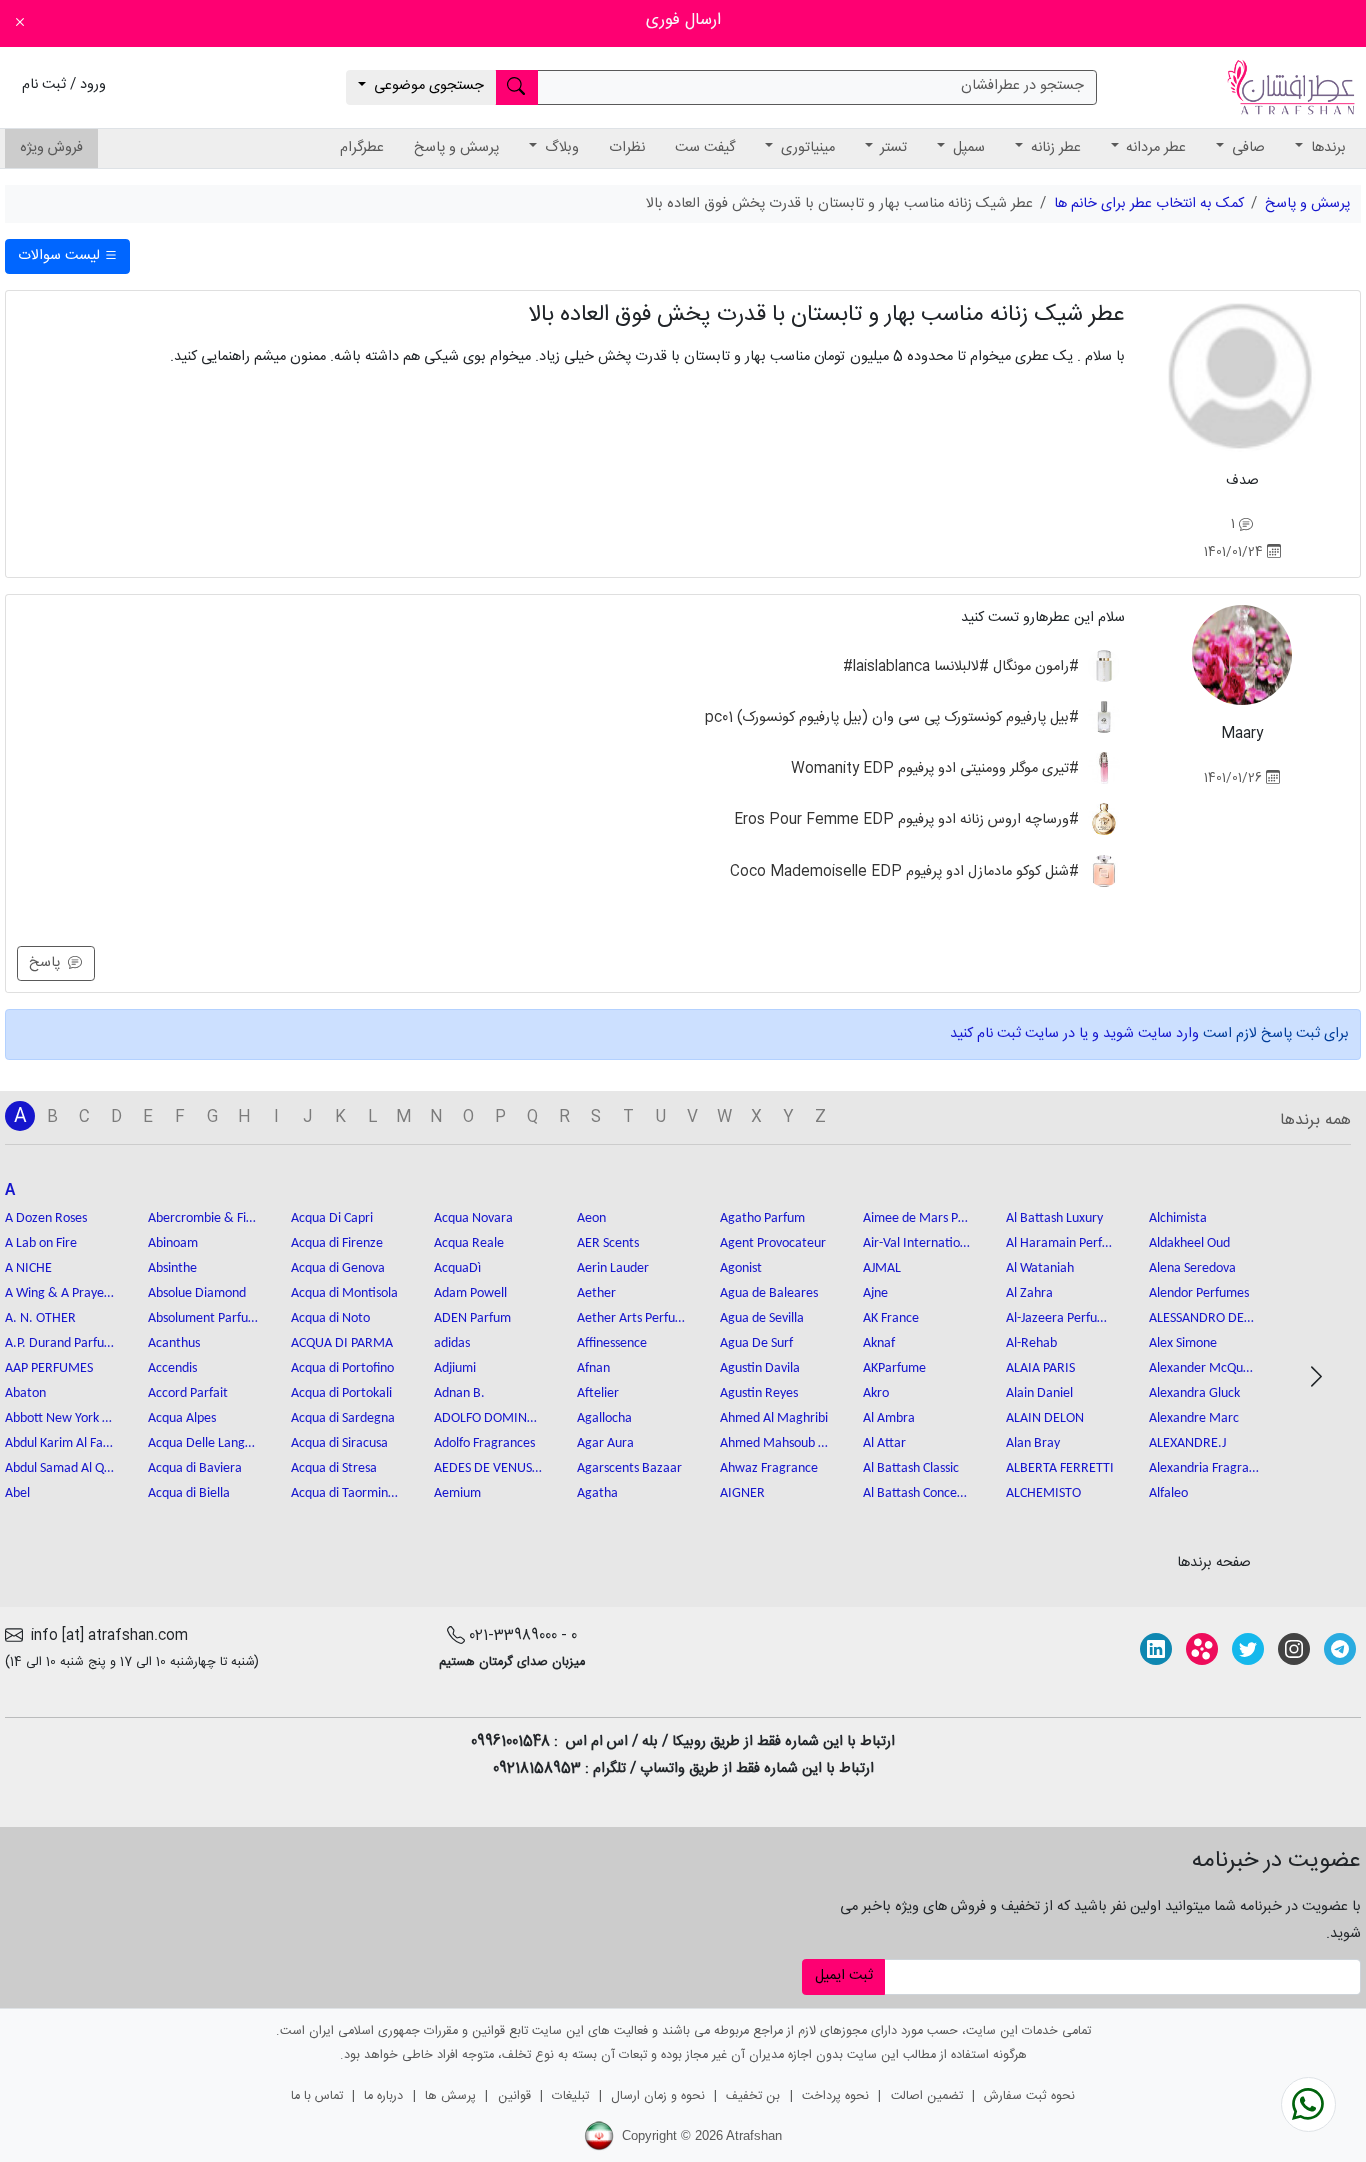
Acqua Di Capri (332, 1218)
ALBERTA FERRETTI (1060, 1468)
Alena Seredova (1192, 1268)
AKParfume (894, 1368)
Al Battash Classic (911, 1468)
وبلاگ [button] (560, 148)
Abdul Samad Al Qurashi (60, 1468)
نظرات (627, 148)
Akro (876, 1393)
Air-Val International (918, 1243)
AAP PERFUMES (49, 1368)
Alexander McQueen (1204, 1368)
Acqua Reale (469, 1243)
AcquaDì (457, 1268)
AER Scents (608, 1243)
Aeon (591, 1218)
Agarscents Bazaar (629, 1468)
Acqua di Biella (189, 1493)
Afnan (593, 1368)
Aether (596, 1293)
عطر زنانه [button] (1054, 148)
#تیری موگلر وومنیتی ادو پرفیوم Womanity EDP (937, 769)
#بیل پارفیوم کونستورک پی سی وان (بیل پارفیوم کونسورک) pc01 (894, 718)
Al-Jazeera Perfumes (1061, 1318)
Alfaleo (1168, 1493)
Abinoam (173, 1243)
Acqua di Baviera (195, 1468)
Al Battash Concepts (918, 1493)
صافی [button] (1246, 148)
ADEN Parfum (472, 1318)
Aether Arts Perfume (632, 1318)
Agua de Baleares (769, 1293)
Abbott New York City (60, 1418)
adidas (452, 1343)
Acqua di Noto (330, 1318)
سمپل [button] (967, 148)
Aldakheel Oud (1189, 1243)
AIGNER (742, 1493)
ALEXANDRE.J (1187, 1443)
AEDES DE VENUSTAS (489, 1468)
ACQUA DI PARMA (342, 1343)
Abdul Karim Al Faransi (60, 1443)
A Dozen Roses (46, 1218)
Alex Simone (1183, 1343)
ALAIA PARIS (1040, 1368)
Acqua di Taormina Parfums (346, 1493)
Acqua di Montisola (344, 1293)
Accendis (172, 1368)
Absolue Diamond (197, 1293)
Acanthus (174, 1343)
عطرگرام (362, 148)
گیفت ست (705, 148)
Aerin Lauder (613, 1268)
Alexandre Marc (1194, 1418)
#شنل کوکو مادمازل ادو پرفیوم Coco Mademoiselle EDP (906, 871)
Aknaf (879, 1343)
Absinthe (172, 1268)
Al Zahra (1029, 1293)
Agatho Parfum (762, 1218)
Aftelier (598, 1393)
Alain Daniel (1039, 1393)
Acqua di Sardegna (343, 1418)
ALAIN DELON (1045, 1418)
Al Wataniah (1040, 1268)
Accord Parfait (188, 1393)
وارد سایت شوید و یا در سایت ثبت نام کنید (1074, 1034)
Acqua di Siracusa (339, 1443)
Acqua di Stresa (334, 1468)
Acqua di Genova (338, 1268)
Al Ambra (889, 1418)
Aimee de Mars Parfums (918, 1218)
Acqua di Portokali (341, 1393)
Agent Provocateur (773, 1243)
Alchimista (1178, 1218)
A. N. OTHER (40, 1318)
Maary (1242, 734)
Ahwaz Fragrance (769, 1468)
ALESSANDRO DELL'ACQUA (1204, 1318)
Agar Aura (605, 1443)
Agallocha (604, 1418)
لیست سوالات (61, 256)
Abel (17, 1493)
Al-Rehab (1031, 1343)
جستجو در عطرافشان (1022, 86)
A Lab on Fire (41, 1243)
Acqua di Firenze (337, 1243)
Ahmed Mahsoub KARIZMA (775, 1443)
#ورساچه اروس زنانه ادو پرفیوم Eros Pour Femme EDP (908, 820)
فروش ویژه (51, 148)
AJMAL (882, 1268)
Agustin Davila (760, 1368)
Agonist (741, 1268)
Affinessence (612, 1343)
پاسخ (48, 963)
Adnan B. (459, 1393)
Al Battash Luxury (1054, 1218)
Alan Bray (1033, 1443)
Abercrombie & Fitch (203, 1218)
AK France (891, 1318)
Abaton (25, 1393)
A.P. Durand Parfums (60, 1343)
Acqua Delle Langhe (203, 1443)
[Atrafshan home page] (1291, 88)
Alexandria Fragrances (1204, 1468)
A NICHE (28, 1268)
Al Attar (884, 1443)
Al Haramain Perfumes (1061, 1243)
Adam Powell (470, 1293)
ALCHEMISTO (1043, 1493)
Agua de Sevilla (762, 1318)
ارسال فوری (683, 20)
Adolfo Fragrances (484, 1443)
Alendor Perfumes (1199, 1293)
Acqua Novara (473, 1218)
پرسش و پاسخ (456, 148)
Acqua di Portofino (342, 1368)
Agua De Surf (756, 1343)
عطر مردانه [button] (1154, 148)
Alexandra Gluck (1194, 1393)
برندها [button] (1326, 148)
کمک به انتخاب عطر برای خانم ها (1149, 204)
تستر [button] (891, 148)
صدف (1242, 481)
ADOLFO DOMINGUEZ (489, 1418)
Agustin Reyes (759, 1393)
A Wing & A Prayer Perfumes (60, 1293)
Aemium (457, 1493)
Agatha (597, 1493)
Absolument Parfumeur (203, 1318)
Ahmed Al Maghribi (774, 1418)
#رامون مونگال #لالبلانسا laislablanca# (963, 667)
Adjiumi (455, 1368)
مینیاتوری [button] (806, 148)
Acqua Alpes (182, 1418)
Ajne (875, 1293)
